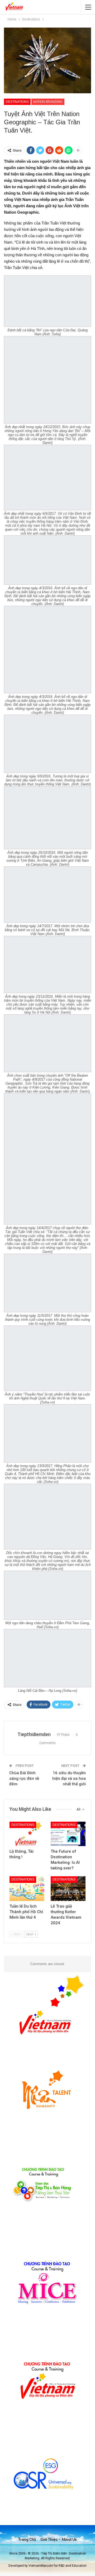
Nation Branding (48, 102)
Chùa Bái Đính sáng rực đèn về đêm (24, 1778)
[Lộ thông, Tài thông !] (27, 1834)
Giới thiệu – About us (59, 2539)
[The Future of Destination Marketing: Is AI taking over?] (68, 1834)
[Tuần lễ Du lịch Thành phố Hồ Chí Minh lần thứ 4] (27, 1888)
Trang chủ (27, 2539)
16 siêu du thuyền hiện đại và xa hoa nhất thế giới (69, 1778)
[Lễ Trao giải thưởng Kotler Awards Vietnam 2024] (68, 1888)
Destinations (17, 102)
